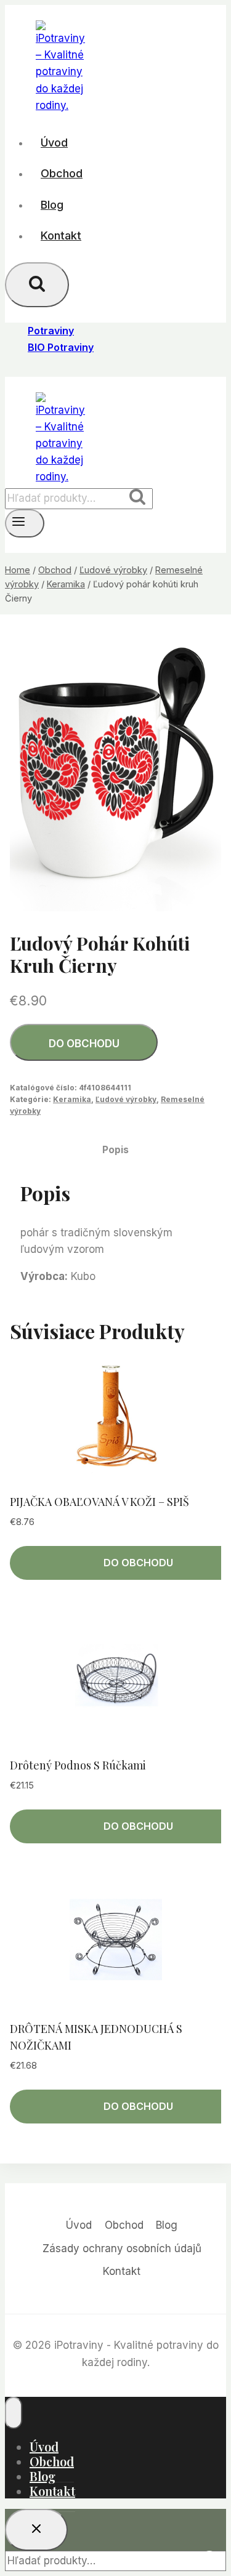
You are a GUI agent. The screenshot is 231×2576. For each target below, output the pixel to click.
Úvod (54, 143)
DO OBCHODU (84, 1044)
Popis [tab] (115, 1150)
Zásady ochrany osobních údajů (122, 2248)
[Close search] (36, 2530)
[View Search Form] (37, 285)
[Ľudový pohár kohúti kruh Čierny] (115, 771)
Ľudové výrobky (126, 1099)
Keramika (72, 1099)
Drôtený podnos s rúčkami (78, 1765)
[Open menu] (25, 523)
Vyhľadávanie (141, 499)
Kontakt (61, 235)
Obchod (62, 173)
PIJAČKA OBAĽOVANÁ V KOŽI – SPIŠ (99, 1502)
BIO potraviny (61, 347)
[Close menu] (14, 2413)
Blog (52, 205)
